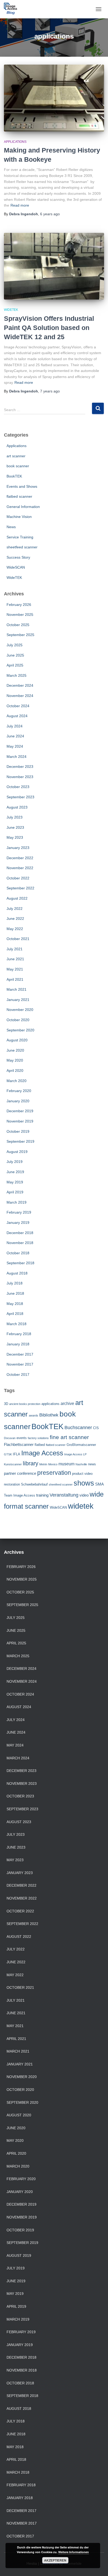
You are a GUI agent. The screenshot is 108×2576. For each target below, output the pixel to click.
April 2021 (15, 979)
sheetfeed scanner (22, 547)
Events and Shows (22, 486)
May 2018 (15, 1304)
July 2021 (15, 949)
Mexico (53, 1464)
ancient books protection (25, 1404)
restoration (12, 1484)
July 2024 (15, 726)
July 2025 (15, 645)
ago (50, 214)
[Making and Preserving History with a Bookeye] (54, 98)
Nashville (81, 1464)
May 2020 (15, 1060)
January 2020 (18, 1101)
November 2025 (20, 615)
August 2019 (17, 1152)
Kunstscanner (13, 1464)
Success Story (18, 557)
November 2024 (20, 696)
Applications (15, 142)
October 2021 (18, 939)
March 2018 (17, 1324)
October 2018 (18, 1253)
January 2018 (18, 1344)
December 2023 (20, 767)
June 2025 (15, 655)
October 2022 (18, 878)
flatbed (40, 1445)
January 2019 (18, 1223)
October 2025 (18, 625)
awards (34, 1415)
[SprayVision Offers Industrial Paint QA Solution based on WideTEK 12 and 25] (54, 266)
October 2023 (18, 787)
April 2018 (15, 1314)
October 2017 (18, 1374)
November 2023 (20, 777)
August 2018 (17, 1273)
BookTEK (14, 476)
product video (82, 1474)
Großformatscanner (81, 1445)
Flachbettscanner (19, 1445)
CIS (96, 1428)
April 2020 (15, 1071)
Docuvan (10, 1438)
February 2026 (19, 605)
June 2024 (15, 736)
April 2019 (15, 1192)
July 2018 (15, 1283)
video (84, 1495)
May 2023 (15, 837)
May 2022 (15, 929)
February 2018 (19, 1334)
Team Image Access (20, 1495)
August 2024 (17, 716)
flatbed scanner (19, 496)
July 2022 (15, 909)
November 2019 (20, 1121)
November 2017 (20, 1364)
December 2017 (20, 1354)
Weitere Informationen (74, 2552)
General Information (23, 507)
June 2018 (15, 1293)
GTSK (8, 1454)
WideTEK (11, 310)
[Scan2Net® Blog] (12, 9)
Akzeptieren (55, 2560)
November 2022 (20, 868)
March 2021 (17, 989)
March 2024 (17, 757)
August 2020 (17, 1040)
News (11, 527)
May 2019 (15, 1182)
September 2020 (20, 1030)
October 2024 (18, 706)
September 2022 (20, 888)
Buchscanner (78, 1428)
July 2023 (15, 817)
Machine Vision (19, 517)
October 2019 (18, 1131)
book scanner (18, 466)
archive (67, 1404)
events (22, 1438)
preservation (54, 1473)
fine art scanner (69, 1437)
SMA (99, 1484)
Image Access (42, 1453)
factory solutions (38, 1438)
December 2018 (20, 1233)
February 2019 (19, 1212)
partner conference (20, 1473)
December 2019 (20, 1111)
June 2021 (15, 959)
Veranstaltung (64, 1495)
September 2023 (20, 797)
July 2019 (15, 1162)
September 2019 (20, 1141)
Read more (20, 205)
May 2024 (15, 746)
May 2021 (15, 969)
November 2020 (20, 1010)
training (42, 1495)
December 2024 (20, 685)
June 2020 (15, 1050)
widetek (81, 1506)
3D (6, 1404)
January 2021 (18, 1000)
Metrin (43, 1464)
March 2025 (17, 675)
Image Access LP (75, 1454)
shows (84, 1483)
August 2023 (17, 807)
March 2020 (17, 1081)
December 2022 (20, 858)
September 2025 (20, 635)
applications (50, 1404)
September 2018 (20, 1263)
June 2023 (15, 827)
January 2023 (18, 848)
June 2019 (15, 1172)
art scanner (16, 456)
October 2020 (18, 1020)
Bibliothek (49, 1415)
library (31, 1463)
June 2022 (15, 919)
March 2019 (17, 1202)
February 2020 (19, 1091)
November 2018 (20, 1243)
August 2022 (17, 898)
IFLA (17, 1454)
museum (66, 1464)
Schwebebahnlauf (34, 1484)
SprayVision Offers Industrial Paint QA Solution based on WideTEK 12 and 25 (49, 328)
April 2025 (15, 665)
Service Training (20, 537)
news (92, 1464)
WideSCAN (16, 567)
